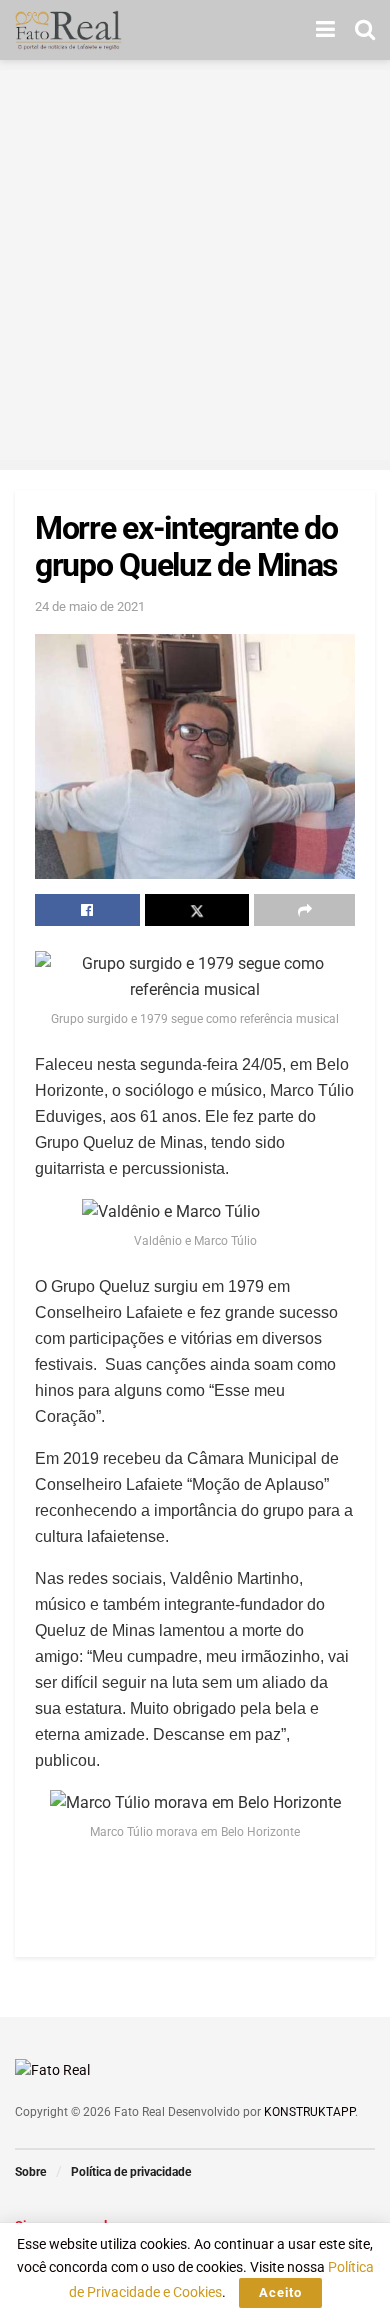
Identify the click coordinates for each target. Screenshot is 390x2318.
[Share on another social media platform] (304, 910)
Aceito (280, 2292)
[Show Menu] (325, 30)
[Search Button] (365, 30)
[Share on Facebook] (87, 910)
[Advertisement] (195, 265)
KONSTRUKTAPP (309, 2112)
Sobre (30, 2172)
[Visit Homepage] (68, 30)
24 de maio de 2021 (90, 606)
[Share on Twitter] (197, 910)
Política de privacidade (131, 2172)
